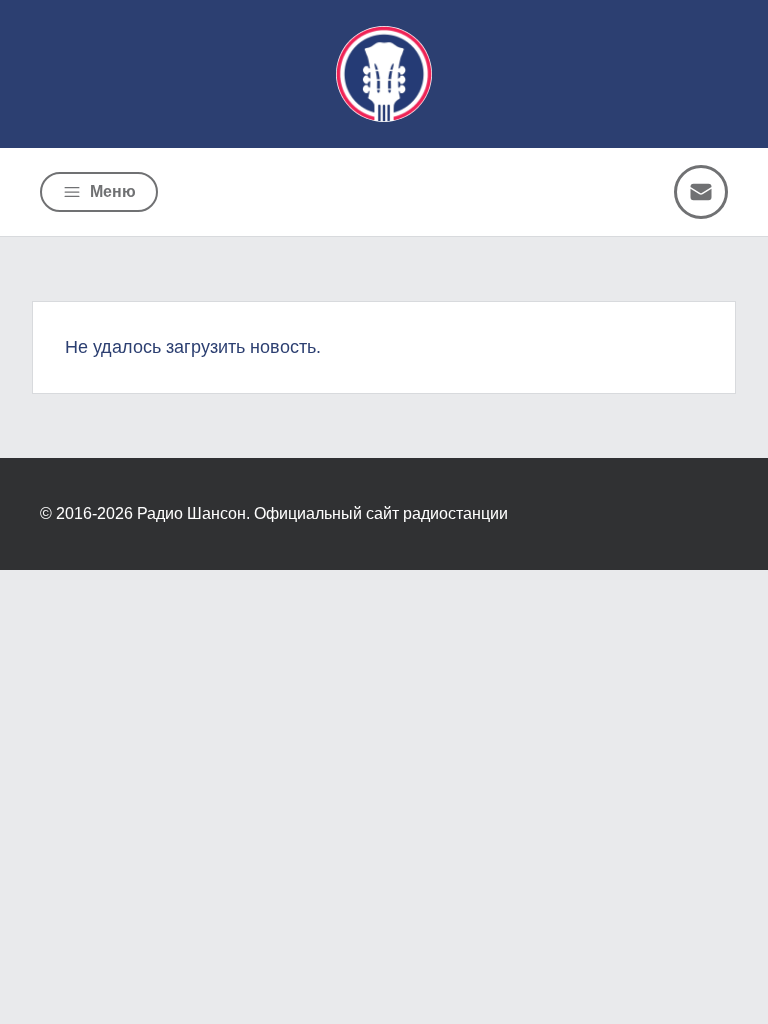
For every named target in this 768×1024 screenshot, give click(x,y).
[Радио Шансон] (384, 74)
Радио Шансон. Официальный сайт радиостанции (322, 513)
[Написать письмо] (701, 192)
